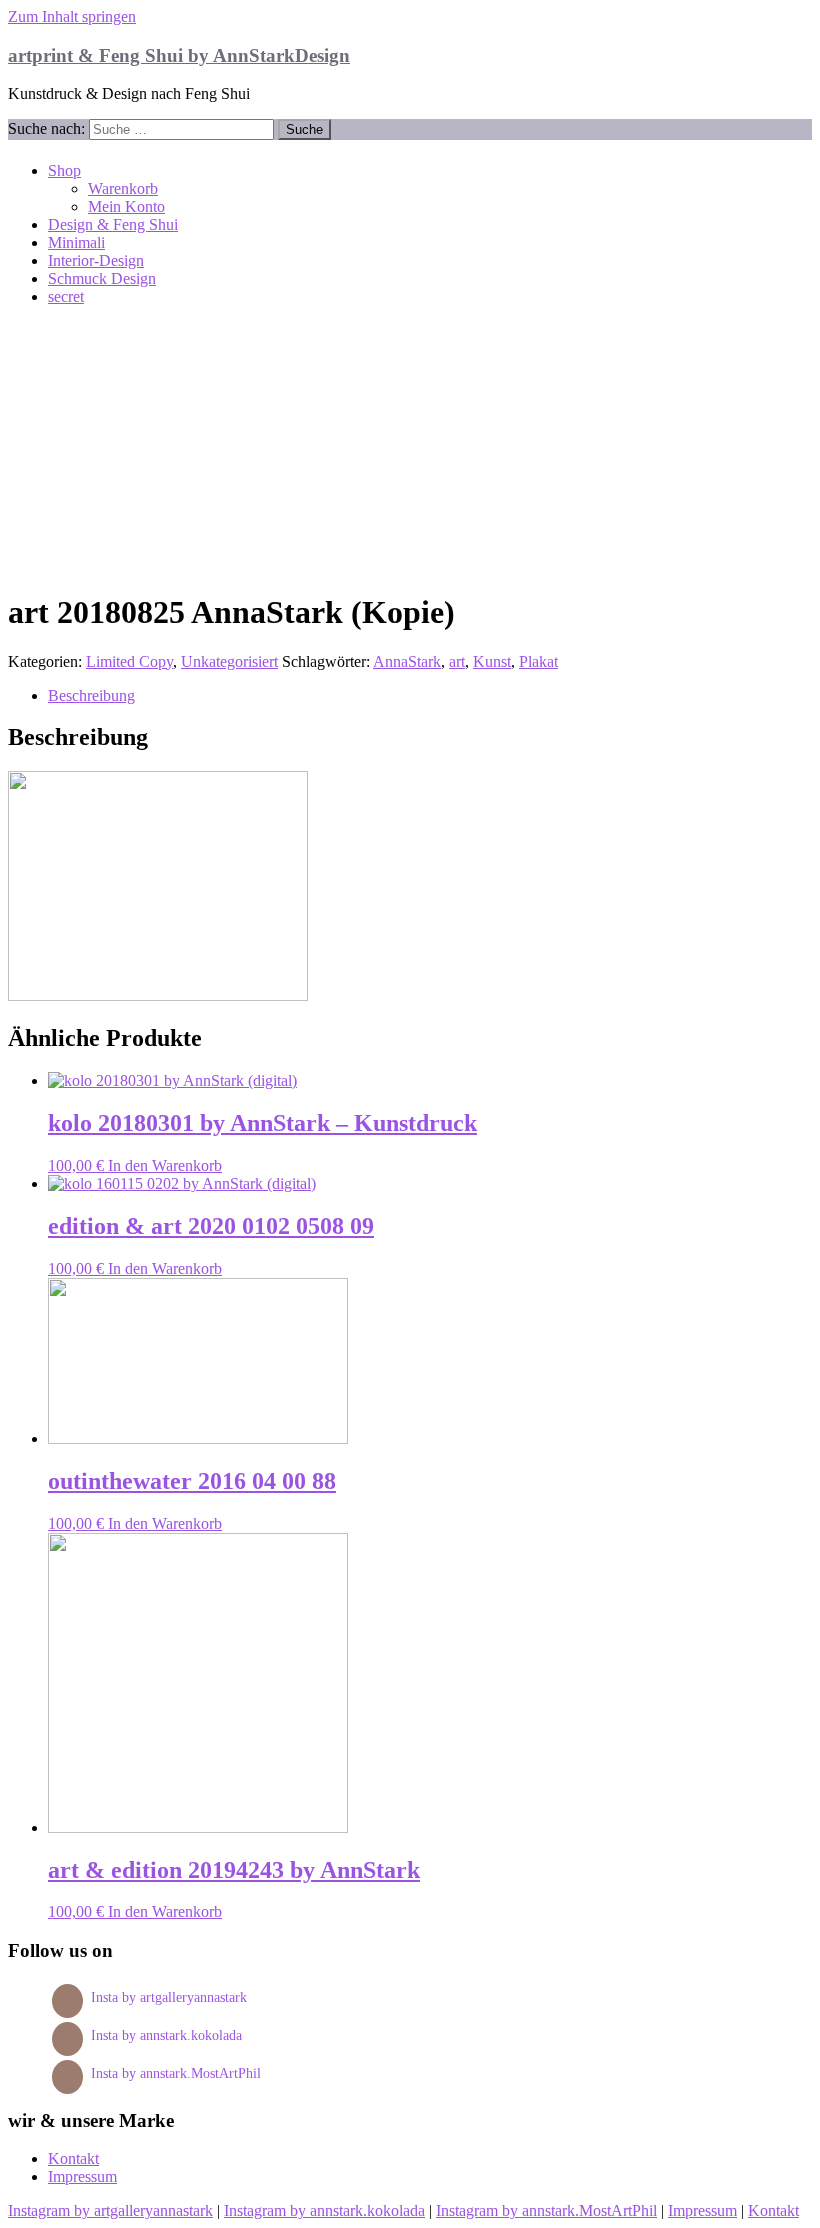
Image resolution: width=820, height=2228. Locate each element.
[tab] (430, 696)
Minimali (76, 242)
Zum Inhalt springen (72, 16)
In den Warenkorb (165, 1165)
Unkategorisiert (229, 661)
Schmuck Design (102, 278)
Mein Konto (126, 206)
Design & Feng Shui (113, 224)
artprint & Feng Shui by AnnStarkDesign (179, 55)
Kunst (492, 661)
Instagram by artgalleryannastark (110, 2210)
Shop (64, 170)
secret (66, 296)
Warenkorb (123, 188)
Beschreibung (91, 695)
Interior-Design (96, 260)
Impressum (82, 2176)
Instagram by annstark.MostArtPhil (546, 2210)
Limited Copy (129, 661)
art (457, 661)
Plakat (538, 661)
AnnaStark (407, 661)
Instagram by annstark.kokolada (324, 2210)
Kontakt (73, 2158)
